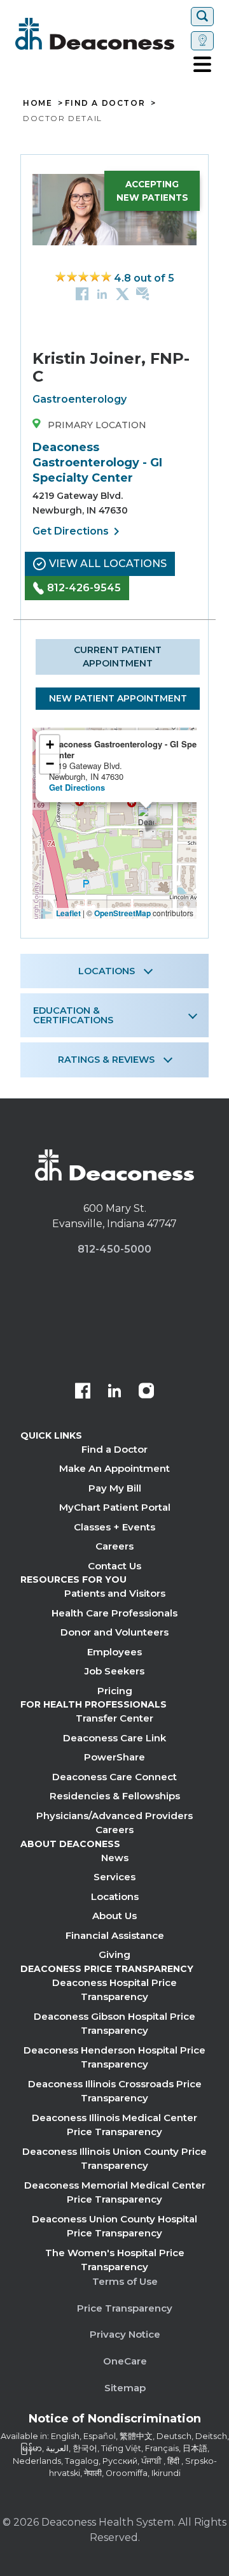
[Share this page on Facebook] (82, 293)
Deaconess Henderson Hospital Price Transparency (114, 2057)
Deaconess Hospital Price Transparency (114, 1990)
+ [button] (50, 745)
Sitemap (125, 2388)
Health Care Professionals (114, 1613)
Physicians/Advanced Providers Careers (114, 1823)
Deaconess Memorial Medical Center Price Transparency (115, 2192)
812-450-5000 (114, 1249)
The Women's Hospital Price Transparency (115, 2260)
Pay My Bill (115, 1488)
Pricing (115, 1691)
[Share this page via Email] (143, 293)
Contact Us (114, 1566)
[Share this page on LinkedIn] (102, 293)
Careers (114, 1546)
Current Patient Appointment (118, 657)
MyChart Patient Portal (115, 1507)
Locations (115, 1896)
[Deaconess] (101, 34)
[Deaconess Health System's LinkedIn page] (114, 1392)
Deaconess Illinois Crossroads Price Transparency (115, 2091)
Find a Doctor (114, 1449)
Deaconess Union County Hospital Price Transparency (114, 2226)
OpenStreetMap (122, 913)
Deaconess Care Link (114, 1738)
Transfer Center (114, 1718)
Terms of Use (125, 2281)
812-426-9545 (84, 588)
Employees (114, 1652)
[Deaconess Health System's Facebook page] (83, 1392)
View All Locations (108, 564)
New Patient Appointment (118, 698)
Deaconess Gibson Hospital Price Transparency (114, 2024)
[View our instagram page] (146, 1392)
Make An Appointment (114, 1468)
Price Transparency (125, 2308)
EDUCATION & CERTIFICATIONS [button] (73, 1015)
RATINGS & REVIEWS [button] (106, 1060)
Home (38, 103)
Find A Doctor (105, 103)
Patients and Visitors (115, 1593)
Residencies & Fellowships (115, 1796)
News (115, 1858)
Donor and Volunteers (114, 1632)
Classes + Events (114, 1527)
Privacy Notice (125, 2334)
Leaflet (68, 913)
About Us (114, 1916)
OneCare (125, 2361)
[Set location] (202, 41)
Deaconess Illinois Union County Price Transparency (114, 2159)
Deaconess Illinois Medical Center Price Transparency (114, 2125)
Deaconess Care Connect (114, 1777)
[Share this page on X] (122, 293)
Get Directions (78, 531)
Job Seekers (114, 1671)
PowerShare (114, 1757)
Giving (114, 1954)
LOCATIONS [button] (107, 971)
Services (114, 1877)
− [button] (50, 764)
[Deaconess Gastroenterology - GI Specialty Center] (146, 819)
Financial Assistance (115, 1935)
